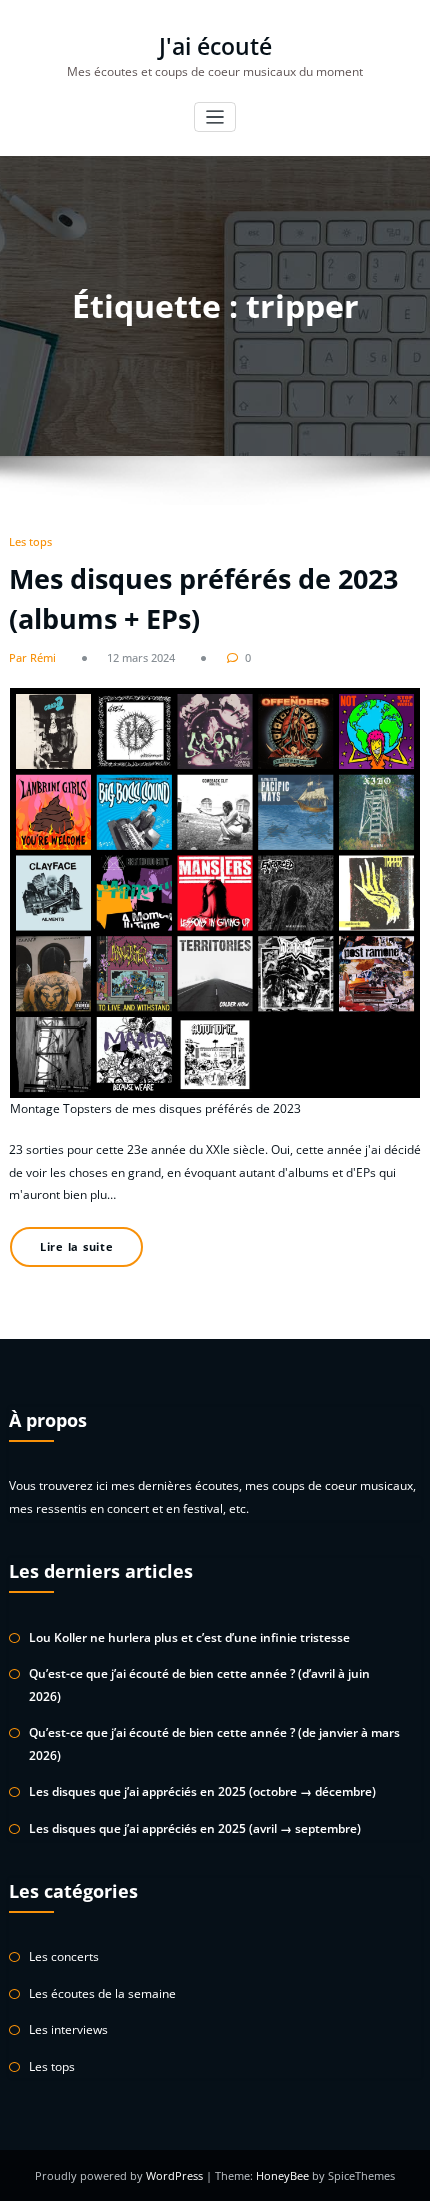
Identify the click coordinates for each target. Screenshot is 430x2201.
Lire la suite (77, 1246)
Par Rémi (32, 657)
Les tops (30, 541)
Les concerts (64, 1956)
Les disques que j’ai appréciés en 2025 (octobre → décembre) (202, 1791)
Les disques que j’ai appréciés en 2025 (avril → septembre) (195, 1828)
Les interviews (68, 2029)
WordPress (176, 2175)
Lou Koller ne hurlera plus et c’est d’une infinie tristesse (189, 1637)
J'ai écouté (215, 46)
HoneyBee (282, 2175)
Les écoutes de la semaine (102, 1993)
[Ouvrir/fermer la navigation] (215, 117)
